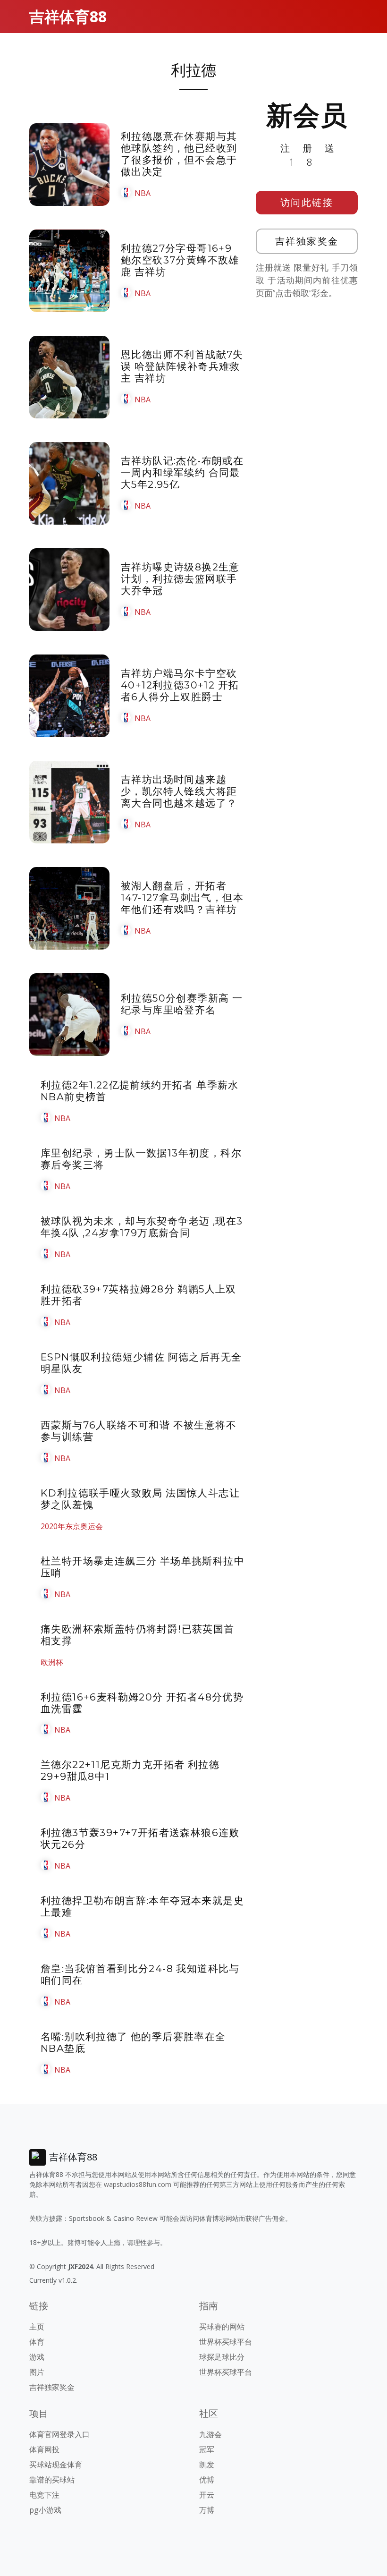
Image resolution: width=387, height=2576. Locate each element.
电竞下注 (44, 2495)
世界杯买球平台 (226, 2342)
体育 (37, 2342)
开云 (207, 2495)
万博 (207, 2510)
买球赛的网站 (222, 2327)
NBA (143, 193)
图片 (37, 2372)
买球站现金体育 (56, 2465)
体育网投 (44, 2449)
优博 (207, 2480)
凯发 (207, 2465)
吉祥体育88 (68, 16)
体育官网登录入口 (59, 2434)
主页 (37, 2327)
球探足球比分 (222, 2357)
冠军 (207, 2449)
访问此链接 (307, 202)
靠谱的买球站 (52, 2480)
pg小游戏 (45, 2510)
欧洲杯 (52, 1662)
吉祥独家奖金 (307, 241)
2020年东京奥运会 (72, 1526)
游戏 (37, 2357)
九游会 (210, 2434)
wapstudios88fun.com (138, 2184)
